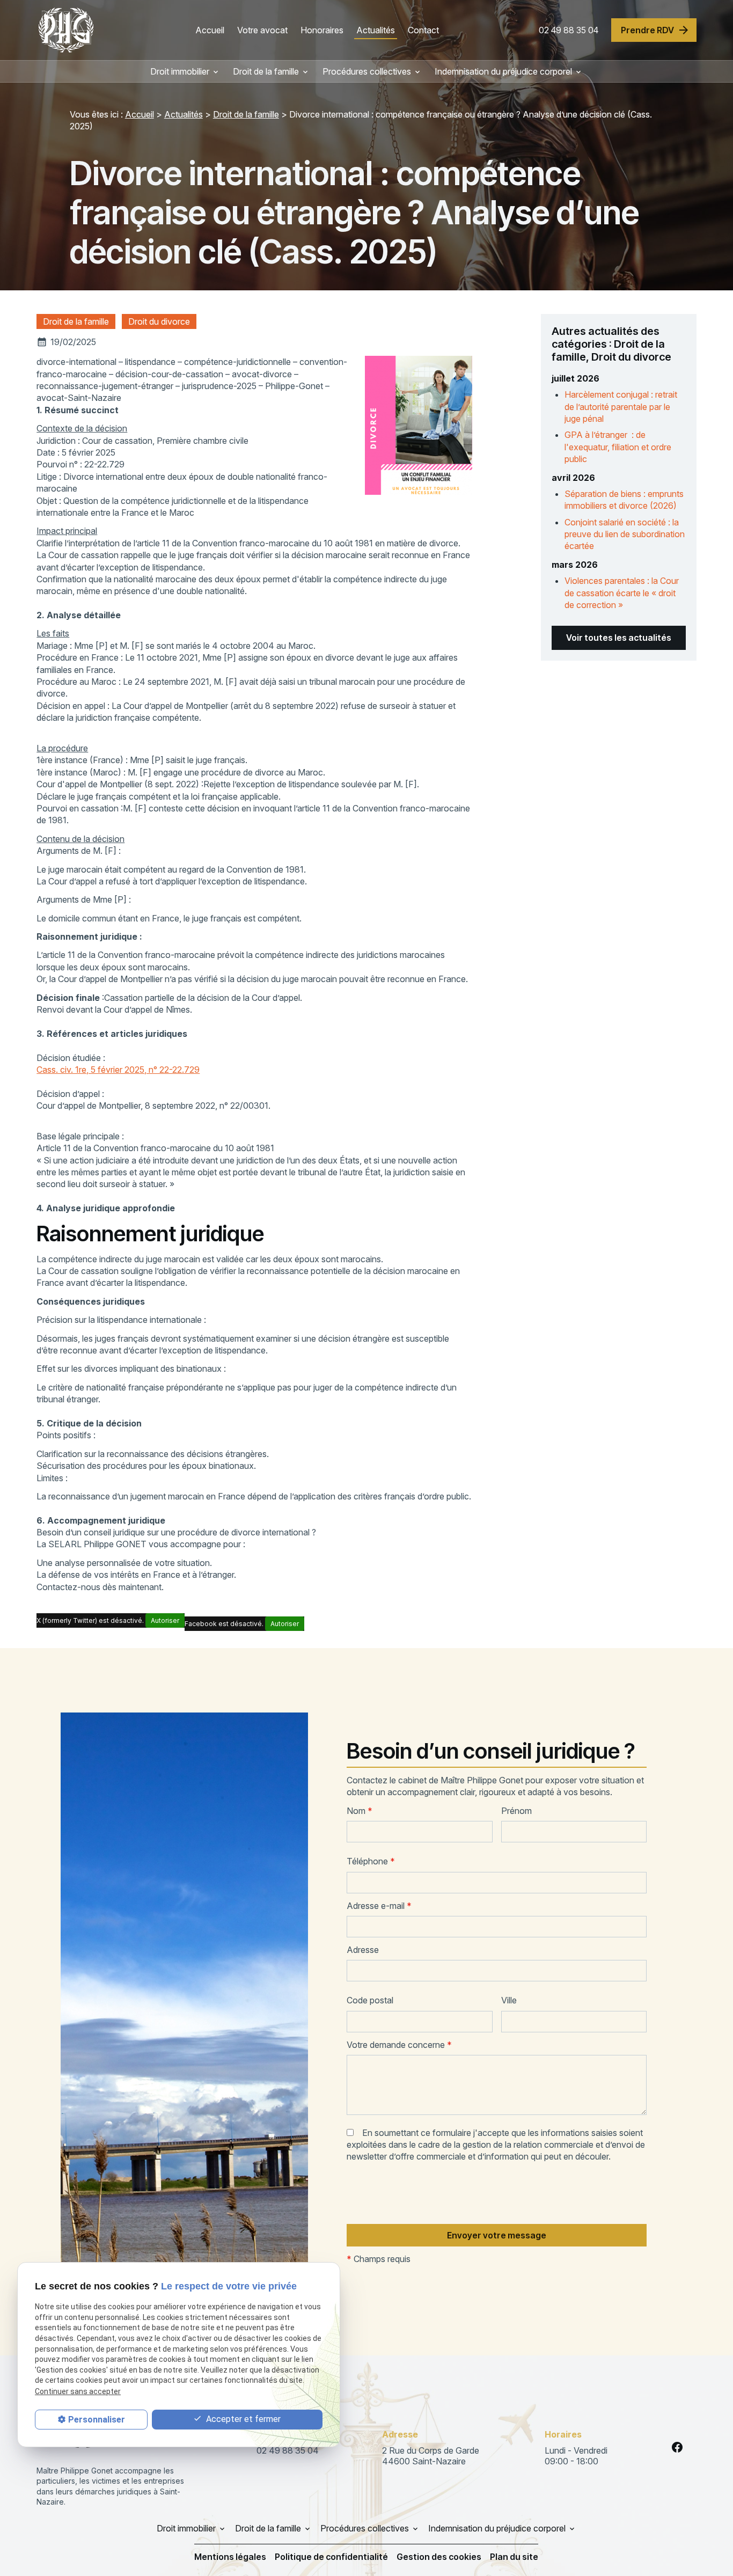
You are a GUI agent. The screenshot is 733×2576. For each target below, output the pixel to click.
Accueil (210, 30)
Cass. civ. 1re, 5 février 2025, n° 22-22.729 (118, 1070)
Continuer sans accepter (78, 2391)
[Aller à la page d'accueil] (66, 30)
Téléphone (371, 1861)
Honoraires (322, 30)
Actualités (376, 30)
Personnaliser (97, 2420)
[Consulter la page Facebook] (677, 2447)
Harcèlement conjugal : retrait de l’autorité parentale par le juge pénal (621, 407)
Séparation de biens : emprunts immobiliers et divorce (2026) (624, 500)
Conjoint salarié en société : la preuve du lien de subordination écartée (625, 534)
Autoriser (165, 1620)
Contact (423, 30)
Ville (509, 2000)
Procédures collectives (367, 71)
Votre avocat (262, 30)
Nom (360, 1811)
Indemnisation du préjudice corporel (503, 71)
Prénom (516, 1811)
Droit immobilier (180, 71)
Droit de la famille (266, 71)
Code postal (370, 2000)
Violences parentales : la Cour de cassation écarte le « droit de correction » (622, 593)
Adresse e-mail (379, 1906)
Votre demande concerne (399, 2045)
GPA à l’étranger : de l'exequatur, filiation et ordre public (618, 447)
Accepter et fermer (242, 2419)
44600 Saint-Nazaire (432, 2456)
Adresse (363, 1950)
